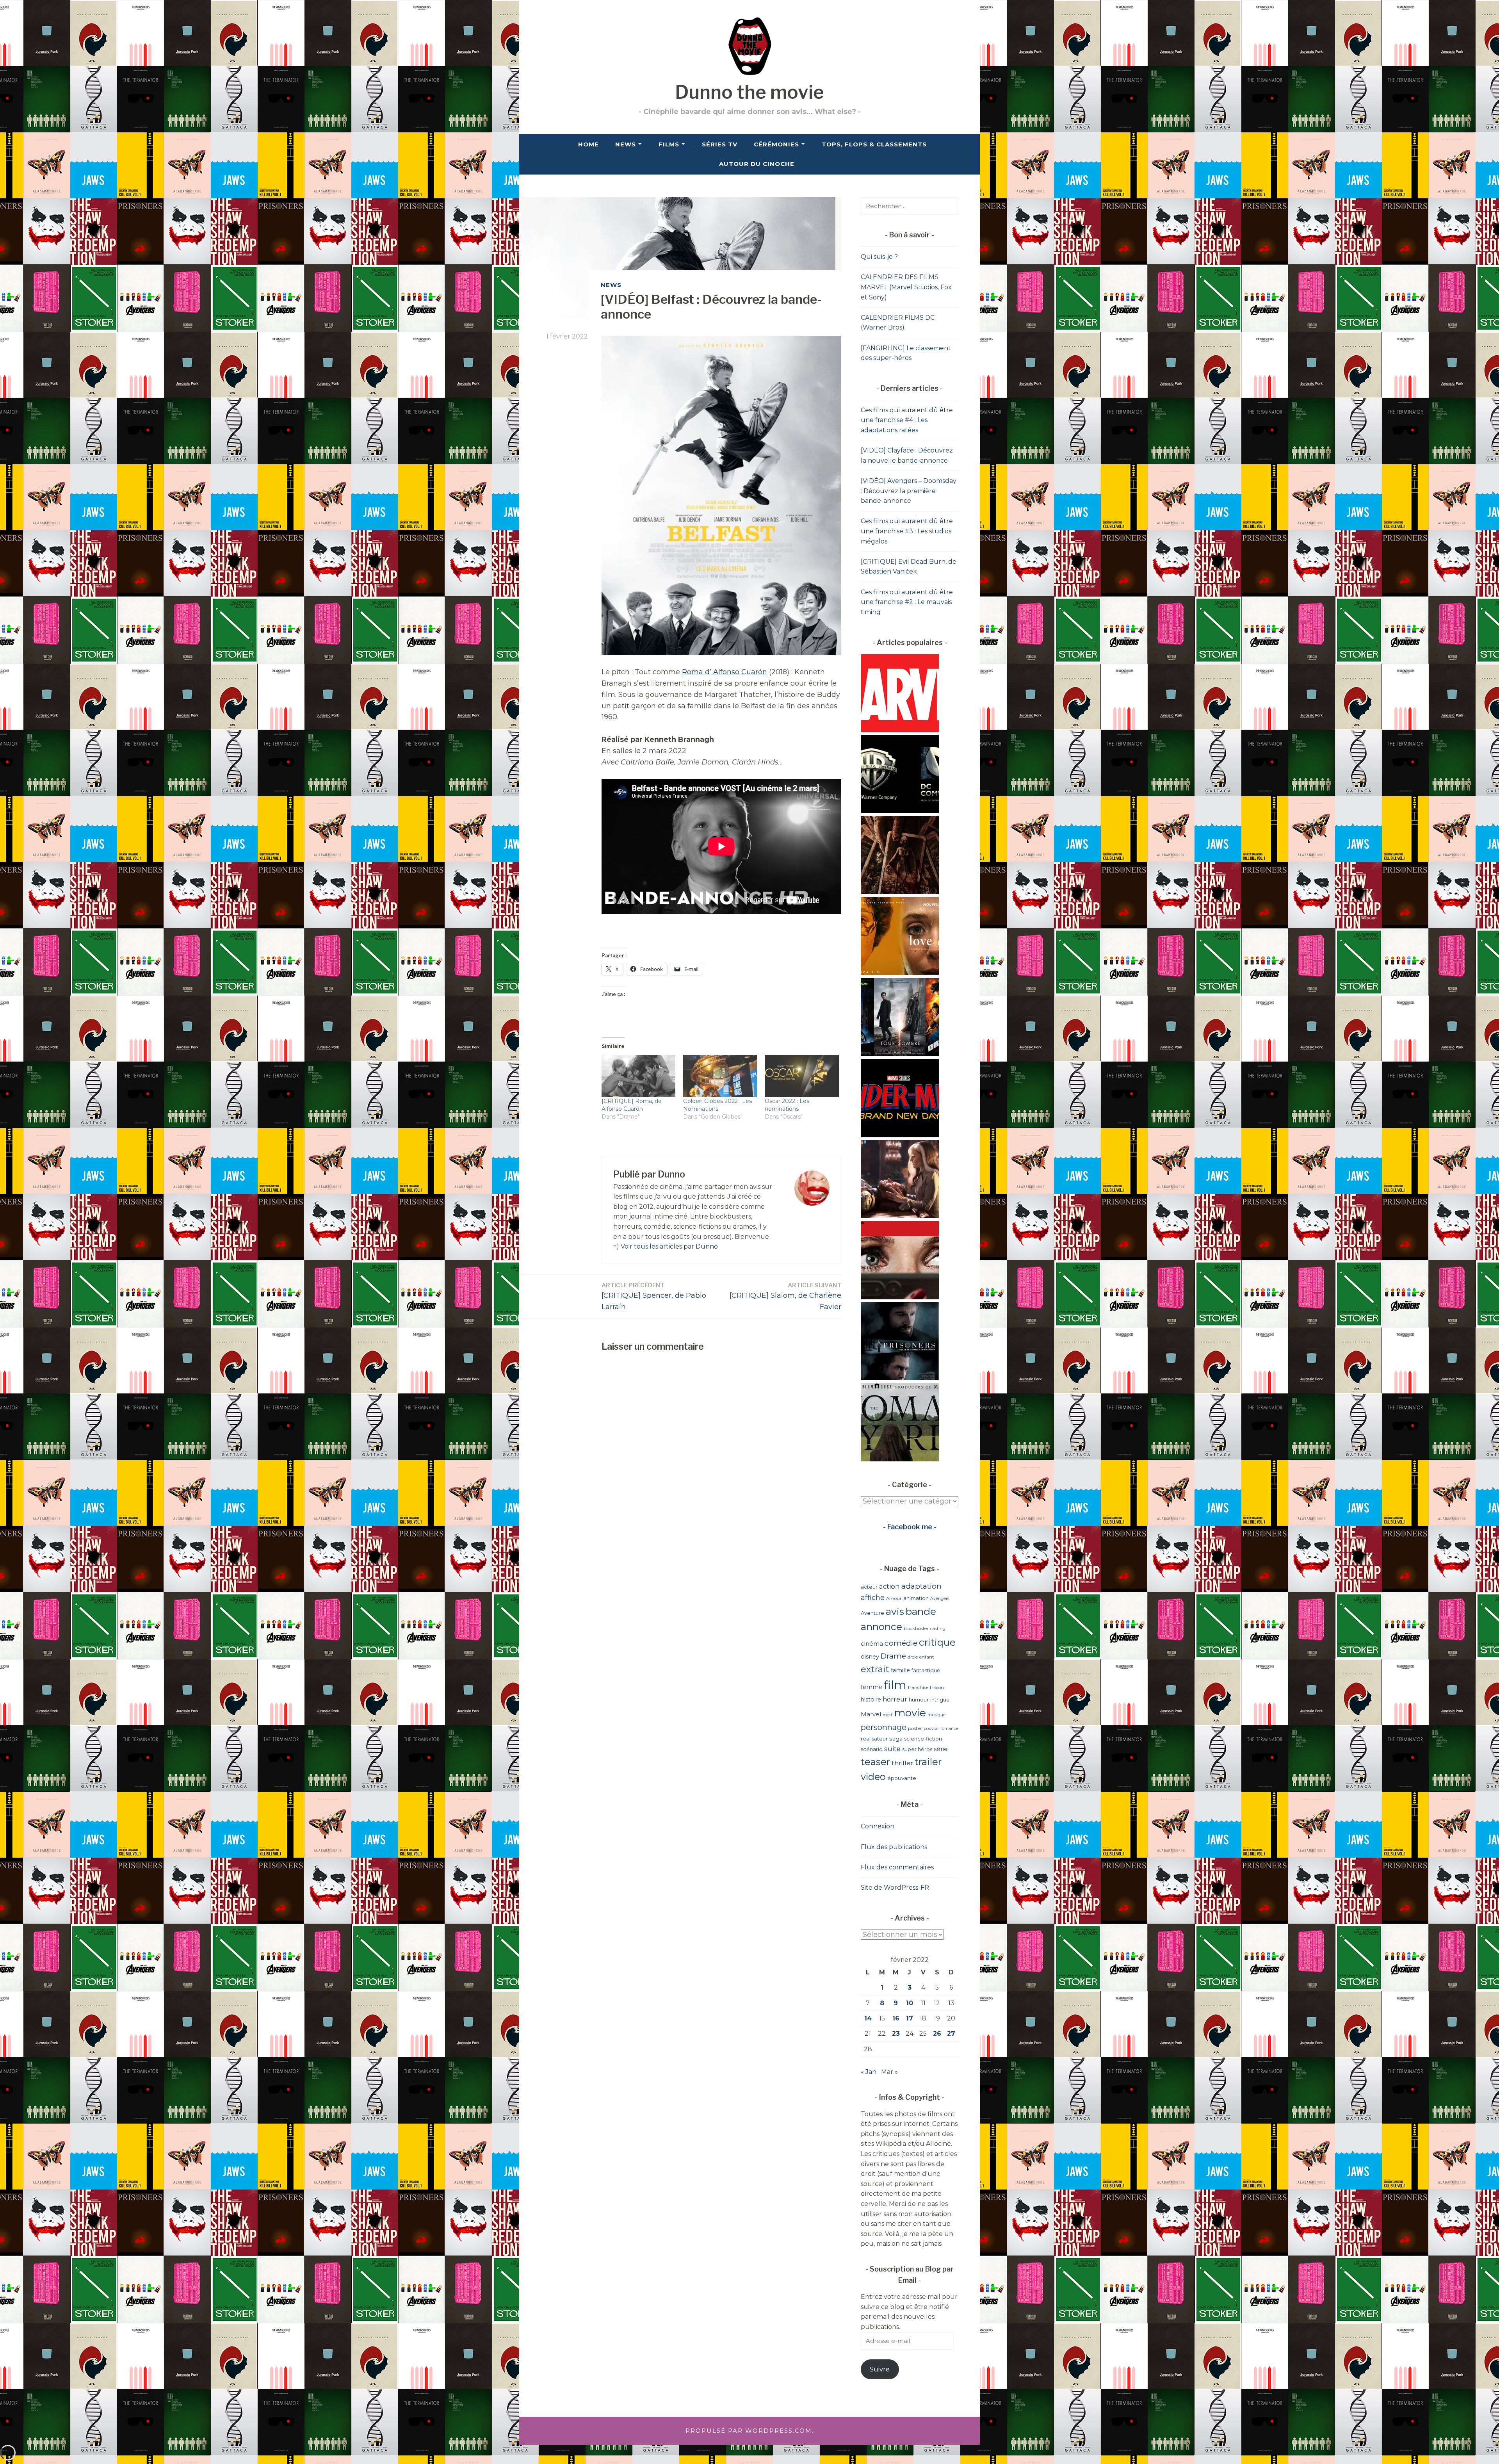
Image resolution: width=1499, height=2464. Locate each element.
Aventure (872, 1613)
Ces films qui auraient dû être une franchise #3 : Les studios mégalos (907, 531)
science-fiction (923, 1739)
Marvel (871, 1714)
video (873, 1777)
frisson (937, 1687)
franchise (918, 1687)
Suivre (880, 2369)
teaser (875, 1762)
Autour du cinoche (757, 164)
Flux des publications (894, 1847)
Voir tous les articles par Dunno (669, 1246)
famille (900, 1670)
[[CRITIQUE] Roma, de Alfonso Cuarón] (638, 1076)
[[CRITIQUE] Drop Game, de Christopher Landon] (900, 1297)
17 (910, 2018)
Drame (893, 1656)
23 (896, 2034)
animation (916, 1598)
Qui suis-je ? (879, 257)
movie (910, 1713)
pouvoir (931, 1729)
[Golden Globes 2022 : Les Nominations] (720, 1076)
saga (896, 1739)
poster (915, 1728)
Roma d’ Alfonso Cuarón (725, 672)
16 (896, 2018)
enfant (927, 1657)
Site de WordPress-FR (895, 1888)
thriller (902, 1763)
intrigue (940, 1700)
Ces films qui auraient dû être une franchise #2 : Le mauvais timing (907, 602)
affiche (873, 1597)
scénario (872, 1749)
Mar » (889, 2072)
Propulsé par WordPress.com (749, 2431)
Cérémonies (776, 144)
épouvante (902, 1778)
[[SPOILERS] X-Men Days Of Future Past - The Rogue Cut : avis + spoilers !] (900, 1216)
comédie (901, 1643)
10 (910, 2003)
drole (913, 1657)
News (626, 144)
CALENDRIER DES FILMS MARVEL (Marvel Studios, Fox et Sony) (906, 287)
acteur (869, 1587)
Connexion (878, 1826)
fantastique (926, 1670)
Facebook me (910, 1527)
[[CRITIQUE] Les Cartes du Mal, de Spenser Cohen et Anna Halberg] (900, 892)
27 (951, 2034)
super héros (917, 1749)
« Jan (869, 2072)
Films (669, 144)
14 (868, 2018)
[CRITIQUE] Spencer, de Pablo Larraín (654, 1296)
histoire (871, 1700)
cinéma (872, 1644)
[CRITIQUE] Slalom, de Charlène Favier (785, 1296)
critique (937, 1642)
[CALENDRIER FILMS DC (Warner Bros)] (900, 811)
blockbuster (916, 1628)
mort (887, 1715)
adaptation (921, 1586)
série (941, 1749)
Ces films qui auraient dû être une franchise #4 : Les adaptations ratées (907, 420)
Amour (894, 1598)
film (895, 1685)
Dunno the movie (749, 92)
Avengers (940, 1599)
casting (938, 1628)
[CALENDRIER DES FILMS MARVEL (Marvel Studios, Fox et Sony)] (900, 730)
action (889, 1586)
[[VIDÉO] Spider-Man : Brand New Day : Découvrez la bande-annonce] (900, 1135)
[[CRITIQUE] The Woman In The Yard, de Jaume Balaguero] (900, 1459)
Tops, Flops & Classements (874, 144)
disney (870, 1657)
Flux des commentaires (897, 1867)
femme (871, 1687)
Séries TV (720, 144)
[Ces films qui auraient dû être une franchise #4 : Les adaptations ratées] (900, 1054)
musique (936, 1715)
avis (895, 1611)
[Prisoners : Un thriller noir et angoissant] (900, 1378)
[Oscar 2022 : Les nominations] (802, 1076)
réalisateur (874, 1739)
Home (588, 144)
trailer (928, 1762)
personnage (884, 1727)
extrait (875, 1669)
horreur (895, 1699)
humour (919, 1700)
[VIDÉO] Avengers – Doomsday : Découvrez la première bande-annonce (909, 491)
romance (949, 1729)
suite (892, 1749)
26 (937, 2034)
